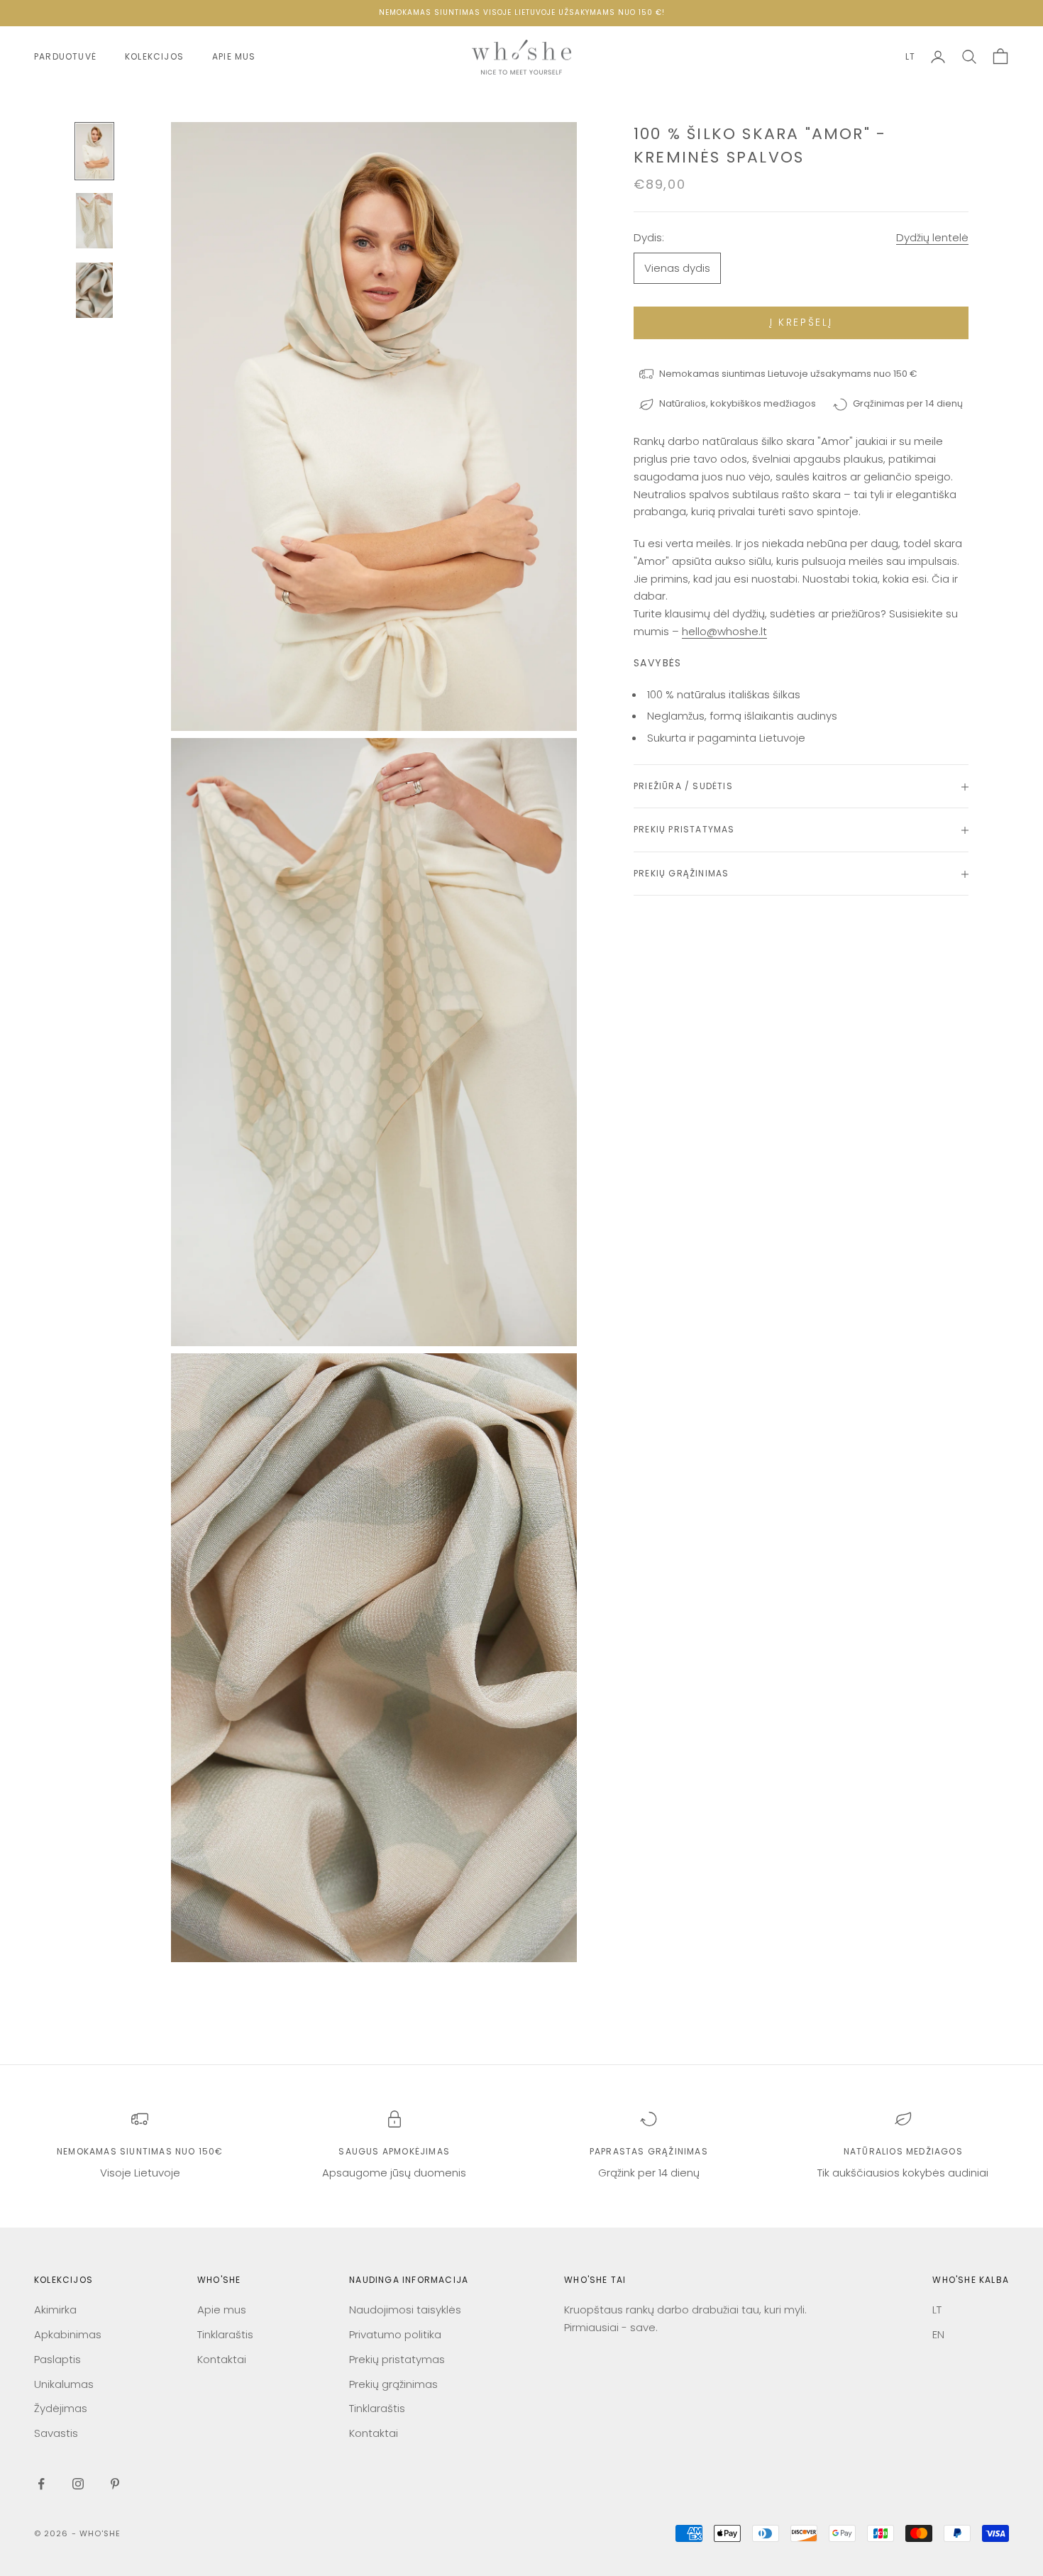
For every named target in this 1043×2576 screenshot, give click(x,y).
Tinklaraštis (225, 2334)
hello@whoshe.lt (724, 632)
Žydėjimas (61, 2408)
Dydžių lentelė (932, 238)
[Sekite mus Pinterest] (115, 2484)
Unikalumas (64, 2384)
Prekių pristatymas (397, 2359)
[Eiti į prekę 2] (94, 221)
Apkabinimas (68, 2334)
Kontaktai (222, 2359)
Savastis (56, 2433)
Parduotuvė (65, 56)
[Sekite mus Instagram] (78, 2484)
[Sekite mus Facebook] (41, 2484)
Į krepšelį (801, 323)
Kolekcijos (154, 56)
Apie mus (234, 56)
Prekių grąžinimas (393, 2384)
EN (938, 2334)
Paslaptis (57, 2359)
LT (910, 56)
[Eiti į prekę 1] (94, 151)
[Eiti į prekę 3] (94, 290)
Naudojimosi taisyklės (405, 2310)
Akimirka (55, 2310)
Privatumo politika (395, 2334)
